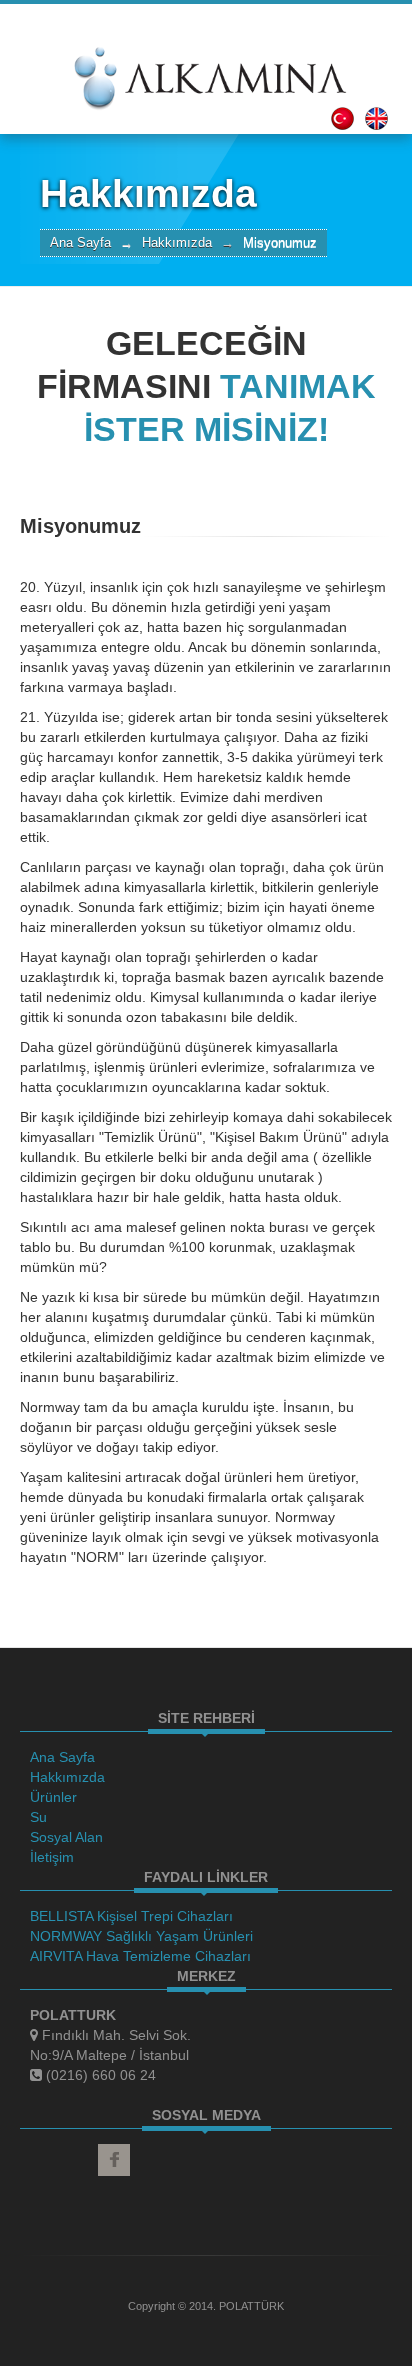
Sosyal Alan (66, 1837)
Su (38, 1817)
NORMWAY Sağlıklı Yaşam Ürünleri (141, 1936)
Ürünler (53, 1797)
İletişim (52, 1857)
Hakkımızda (67, 1777)
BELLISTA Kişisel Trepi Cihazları (131, 1916)
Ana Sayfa (80, 243)
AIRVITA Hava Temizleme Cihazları (140, 1956)
